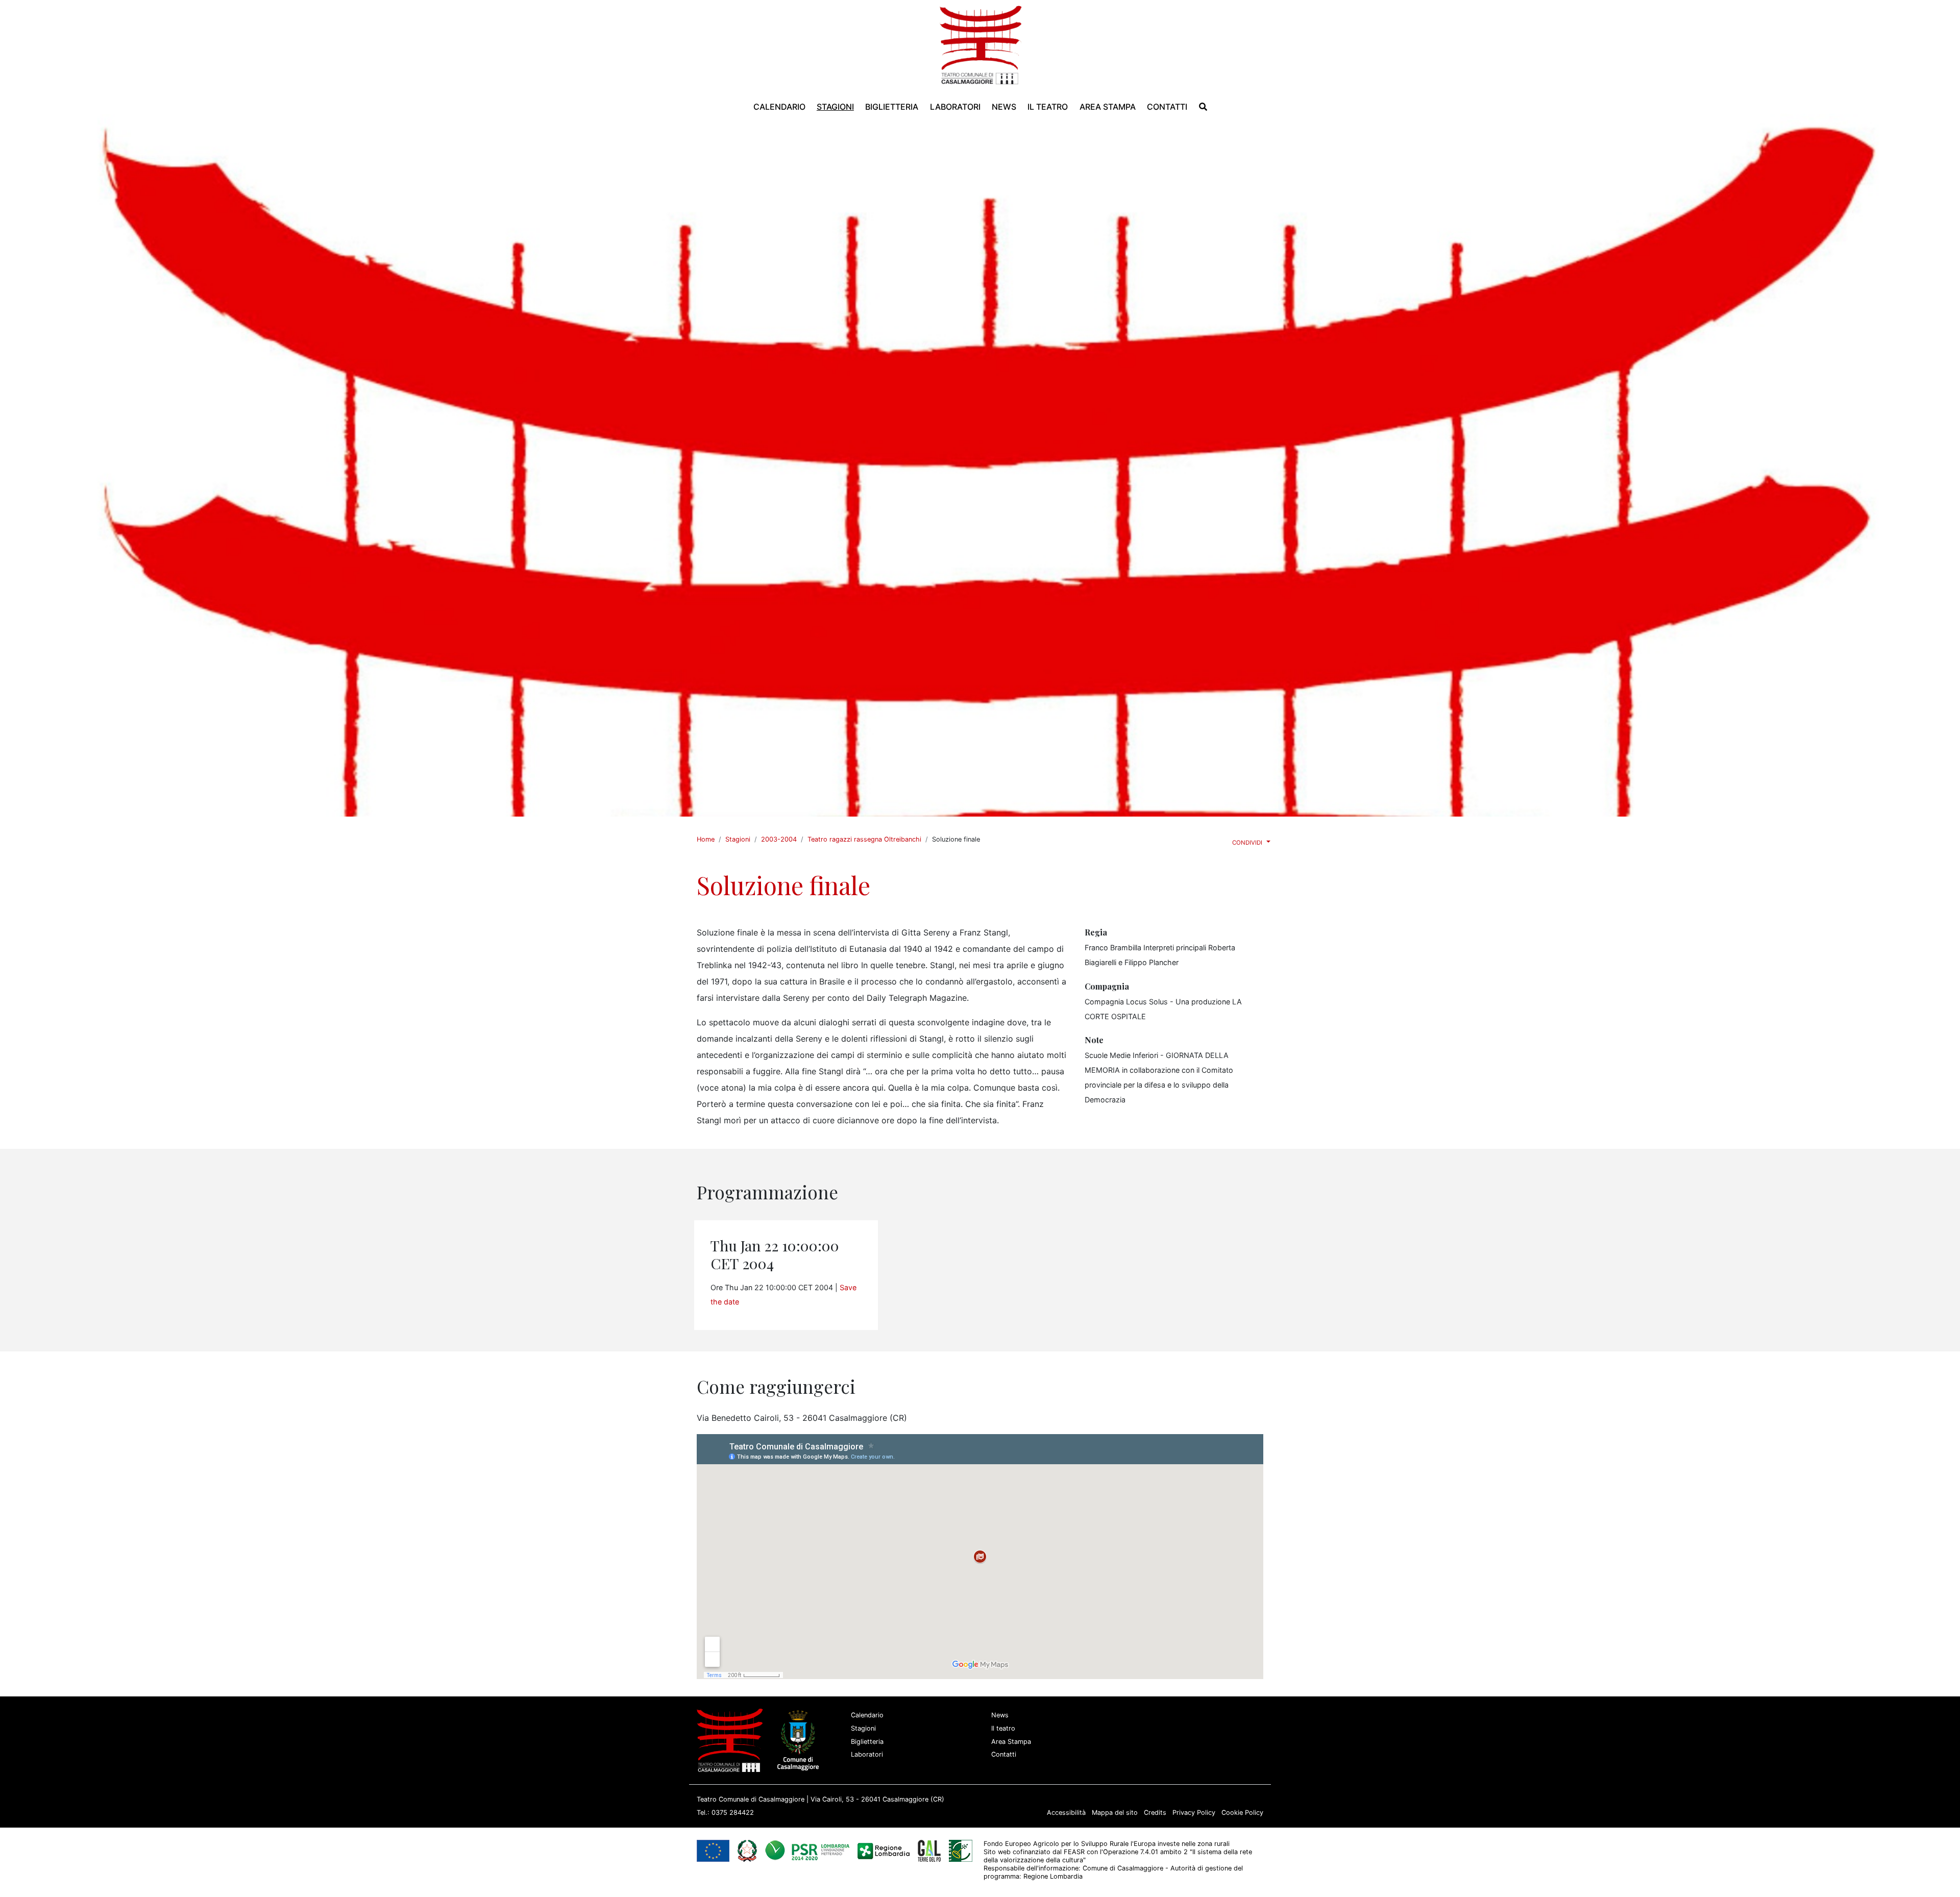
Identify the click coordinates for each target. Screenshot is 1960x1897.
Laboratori (867, 1754)
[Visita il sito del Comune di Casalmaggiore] (800, 1740)
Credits (1155, 1813)
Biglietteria (867, 1742)
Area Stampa (1011, 1742)
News (1000, 1715)
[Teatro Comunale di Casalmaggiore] (980, 44)
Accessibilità (1066, 1813)
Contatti (1004, 1754)
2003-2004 (779, 839)
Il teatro (1003, 1728)
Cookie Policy (1242, 1813)
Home (706, 839)
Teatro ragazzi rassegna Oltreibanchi (864, 839)
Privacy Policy (1194, 1813)
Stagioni (738, 839)
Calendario (867, 1715)
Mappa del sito (1115, 1813)
